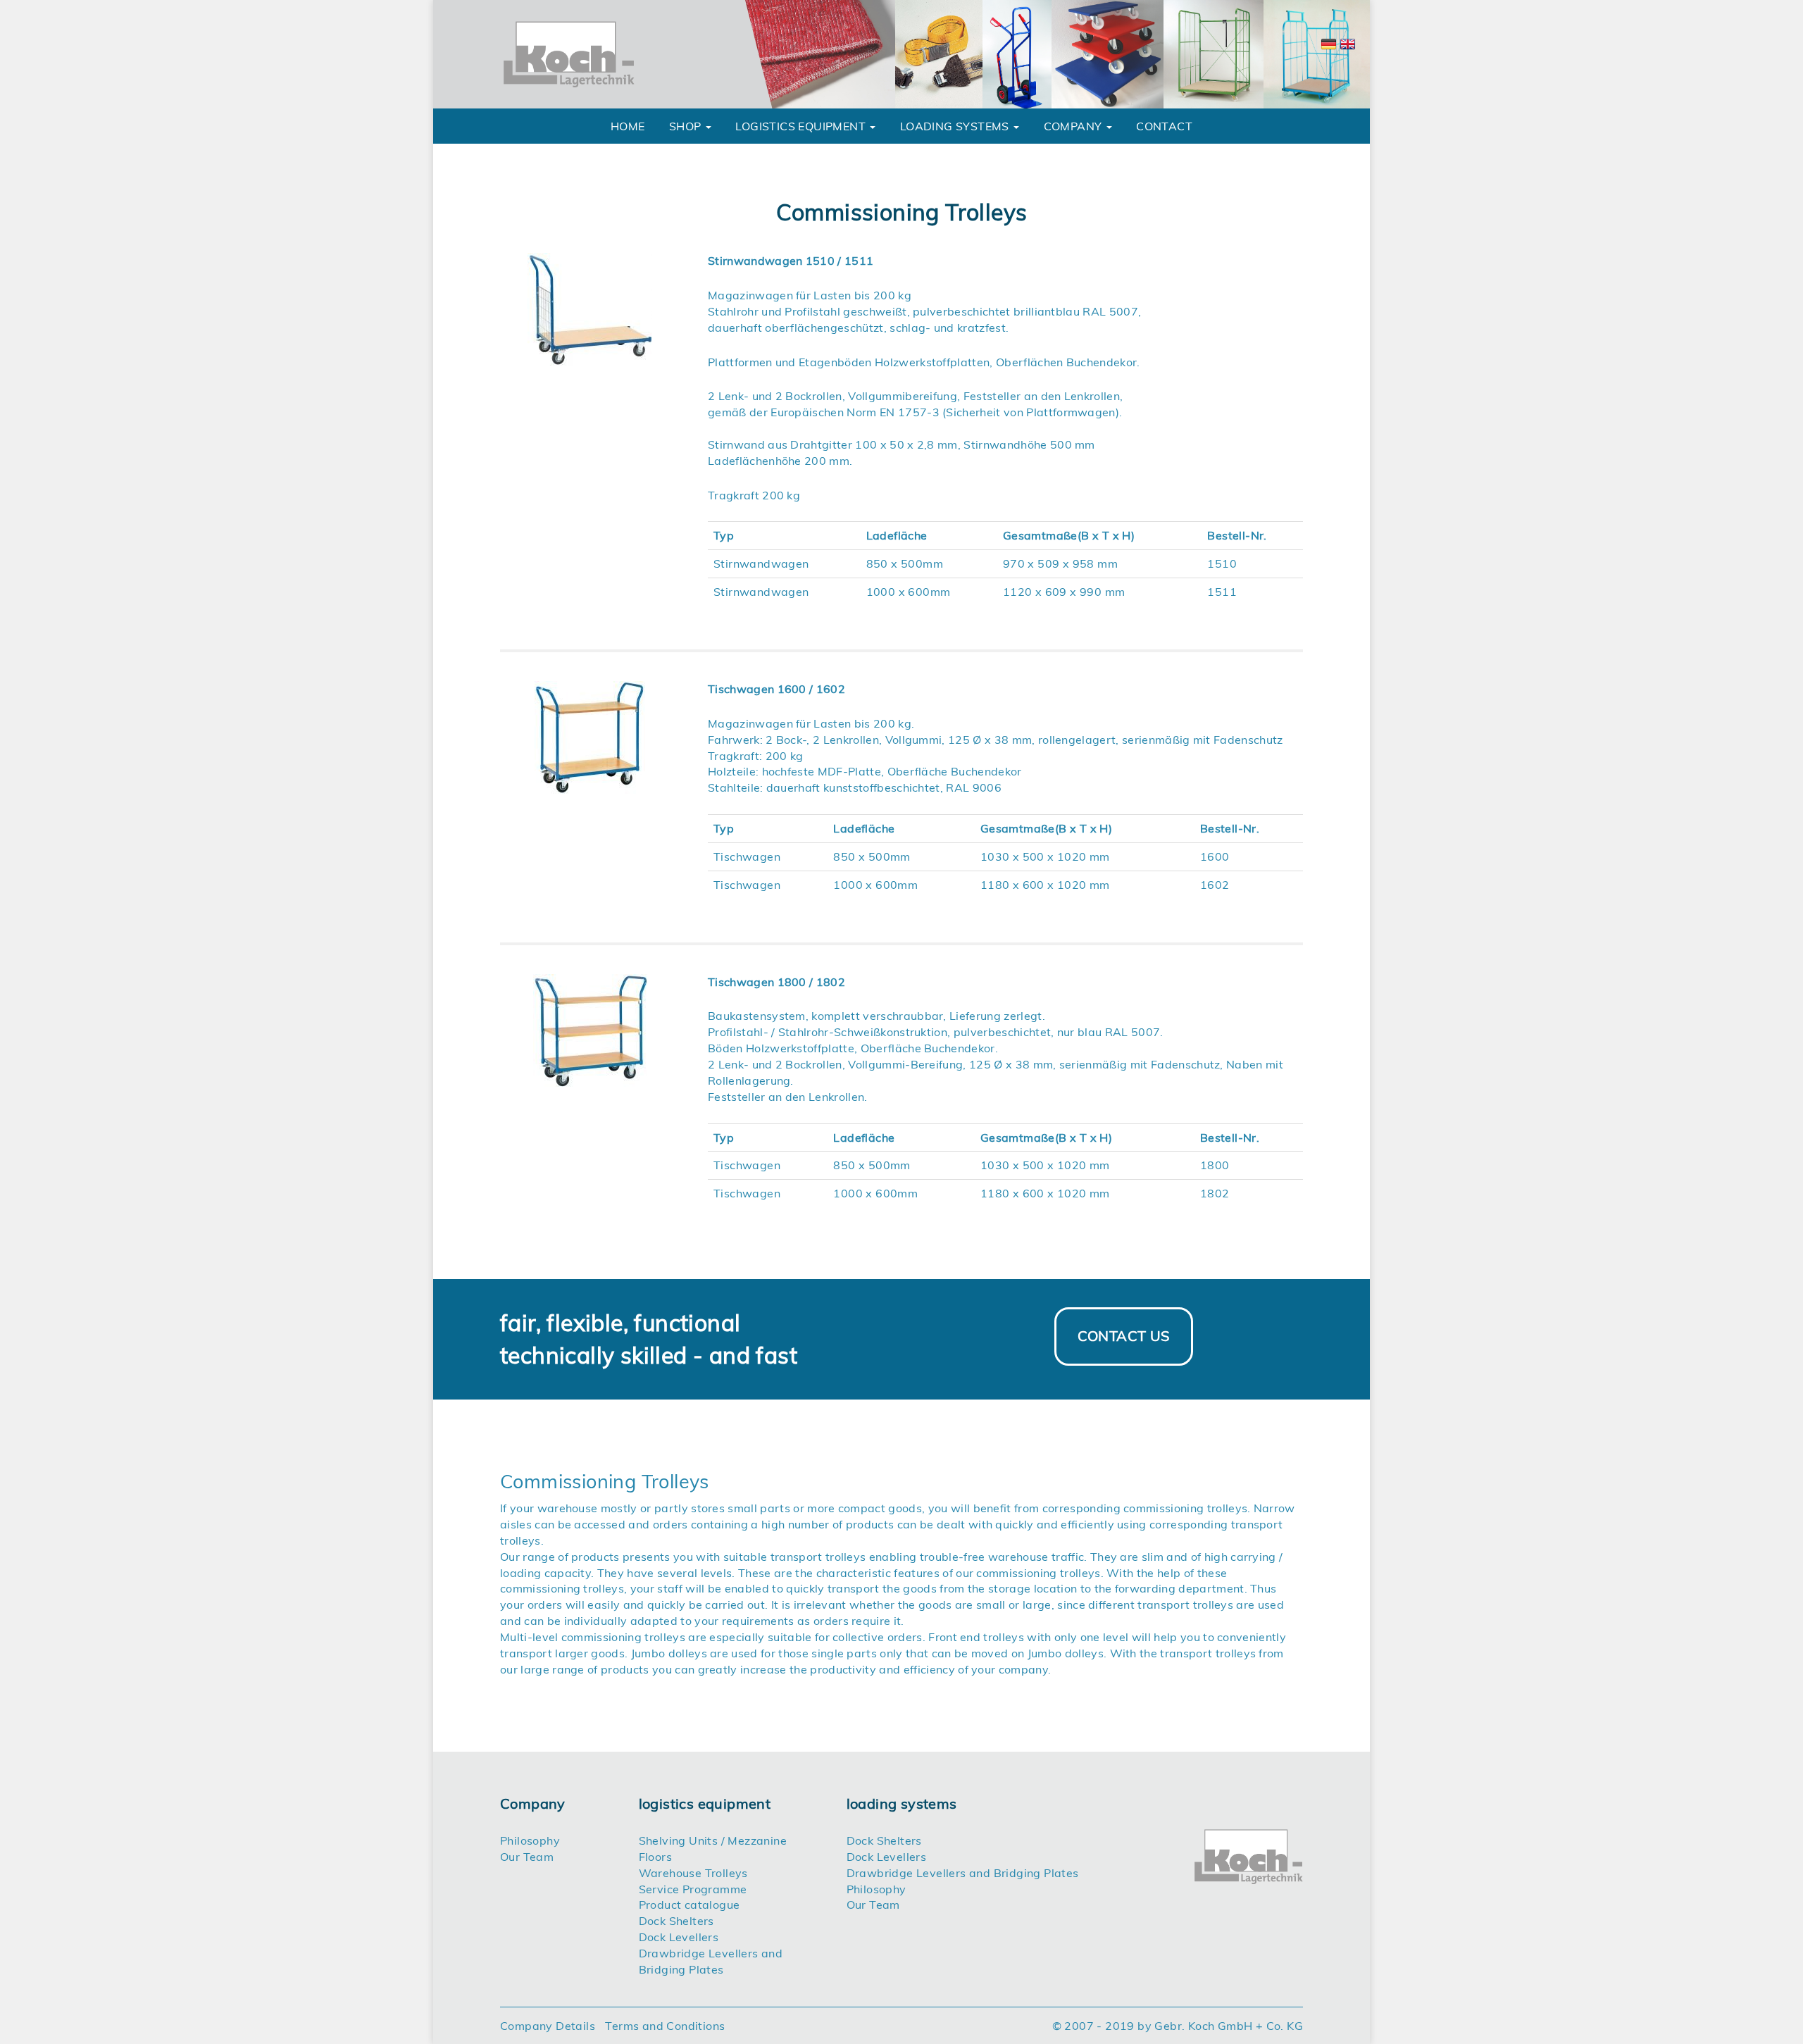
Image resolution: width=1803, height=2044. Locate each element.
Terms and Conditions (665, 2026)
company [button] (1074, 126)
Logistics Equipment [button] (802, 126)
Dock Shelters (676, 1921)
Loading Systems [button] (956, 126)
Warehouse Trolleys (693, 1873)
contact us (1124, 1336)
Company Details (548, 2026)
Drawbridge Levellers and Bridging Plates (963, 1873)
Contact (1164, 126)
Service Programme (693, 1889)
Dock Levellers (679, 1937)
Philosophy (530, 1840)
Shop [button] (687, 126)
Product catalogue (690, 1905)
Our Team (527, 1857)
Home (628, 126)
